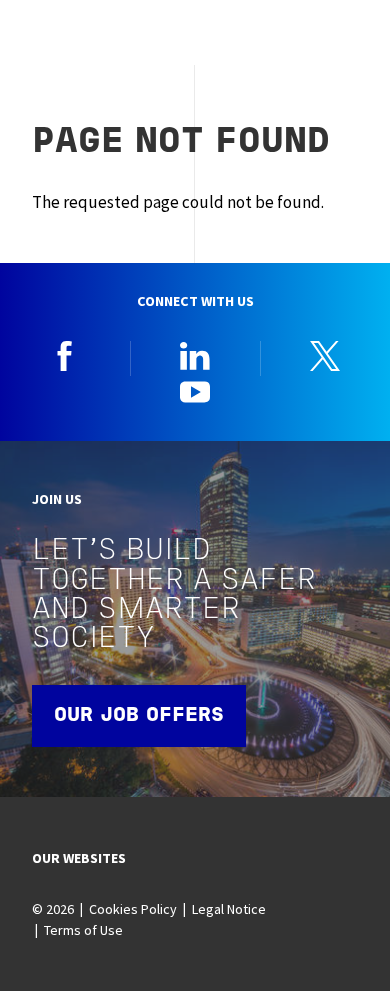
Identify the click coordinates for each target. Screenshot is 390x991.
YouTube (195, 391)
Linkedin (195, 356)
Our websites (79, 858)
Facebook (65, 356)
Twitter (325, 356)
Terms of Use (83, 930)
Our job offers (139, 716)
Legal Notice (229, 909)
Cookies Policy (133, 909)
